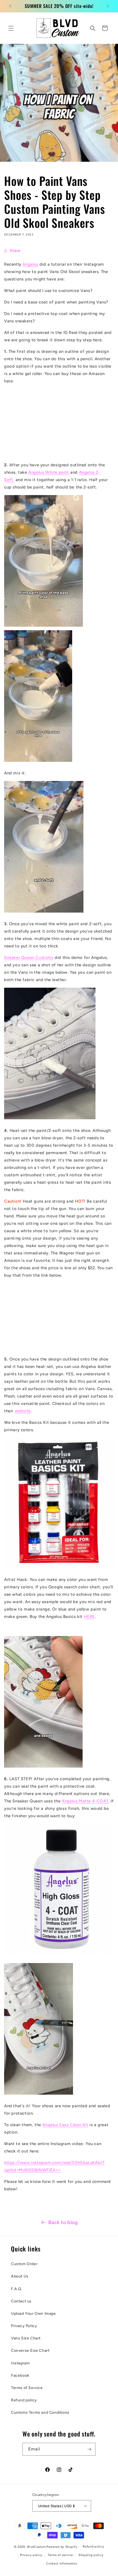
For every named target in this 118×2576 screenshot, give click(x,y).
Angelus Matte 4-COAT (85, 1801)
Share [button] (15, 251)
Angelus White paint (49, 472)
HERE (89, 1617)
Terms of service (60, 2555)
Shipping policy (91, 2555)
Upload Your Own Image (33, 2314)
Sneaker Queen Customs (29, 958)
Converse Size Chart (30, 2351)
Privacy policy (31, 2555)
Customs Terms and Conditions (40, 2412)
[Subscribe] (89, 2449)
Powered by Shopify (62, 2547)
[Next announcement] (108, 6)
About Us (20, 2276)
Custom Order (24, 2264)
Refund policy (24, 2400)
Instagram (20, 2363)
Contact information (62, 2564)
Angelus (30, 264)
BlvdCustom (36, 2547)
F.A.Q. (17, 2289)
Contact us (21, 2301)
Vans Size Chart (26, 2338)
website (23, 1411)
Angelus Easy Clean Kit (65, 2125)
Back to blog (63, 2222)
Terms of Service (27, 2388)
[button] (11, 28)
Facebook (20, 2375)
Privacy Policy (24, 2326)
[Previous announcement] (10, 6)
